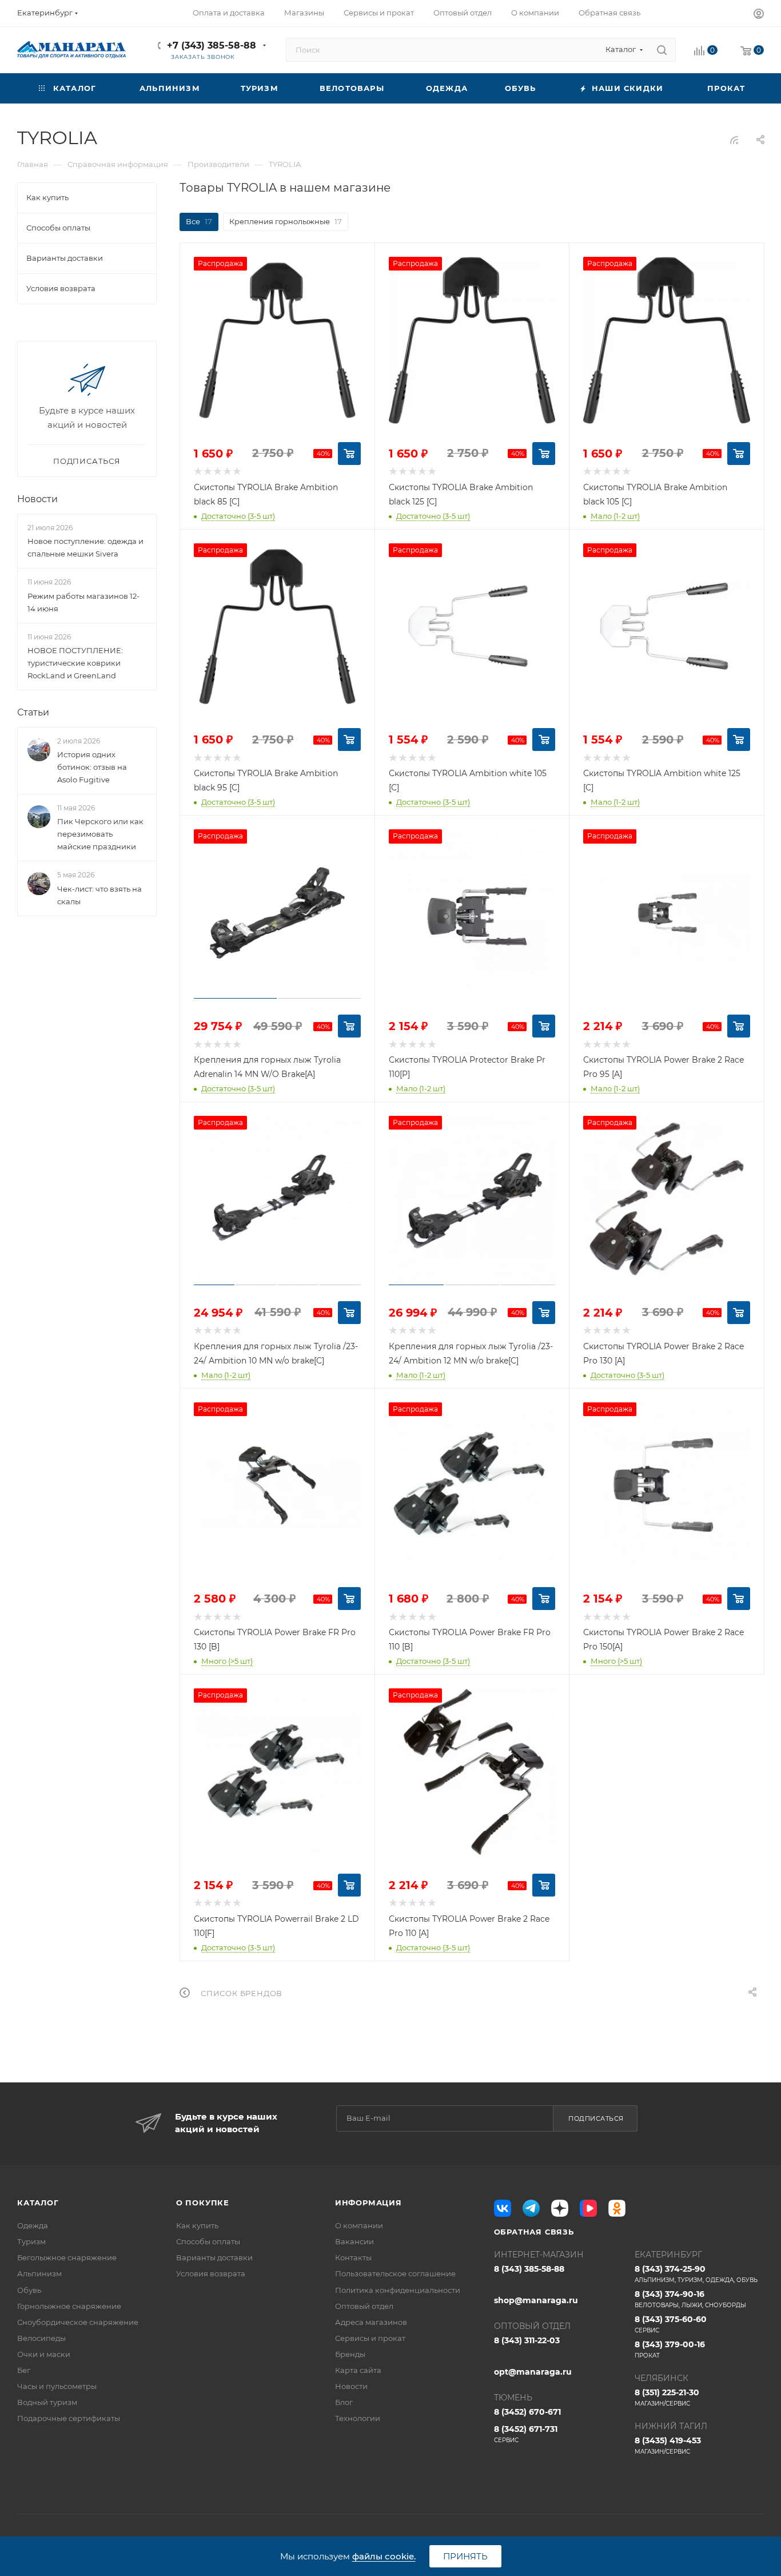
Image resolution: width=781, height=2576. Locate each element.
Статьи (33, 712)
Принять (465, 2556)
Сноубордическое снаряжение (78, 2322)
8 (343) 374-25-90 (696, 2274)
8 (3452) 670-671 (527, 2412)
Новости (37, 499)
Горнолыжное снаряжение (69, 2306)
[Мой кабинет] (759, 15)
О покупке (203, 2203)
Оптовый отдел (364, 2306)
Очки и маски (44, 2354)
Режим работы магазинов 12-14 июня (83, 602)
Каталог (38, 2203)
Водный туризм (47, 2402)
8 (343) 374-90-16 (690, 2299)
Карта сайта (358, 2370)
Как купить (197, 2225)
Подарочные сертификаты (69, 2418)
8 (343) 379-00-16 (670, 2349)
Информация (368, 2203)
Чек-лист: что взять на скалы (99, 895)
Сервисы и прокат (370, 2338)
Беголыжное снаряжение (67, 2257)
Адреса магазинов (371, 2322)
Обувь (29, 2290)
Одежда (33, 2225)
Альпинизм (39, 2273)
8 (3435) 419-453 (668, 2445)
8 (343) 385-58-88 (529, 2269)
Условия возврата (211, 2273)
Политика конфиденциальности (398, 2290)
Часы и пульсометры (57, 2386)
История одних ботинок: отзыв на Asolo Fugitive (92, 767)
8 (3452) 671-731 (526, 2434)
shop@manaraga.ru (536, 2300)
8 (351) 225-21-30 (667, 2397)
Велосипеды (41, 2338)
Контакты (353, 2257)
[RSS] (734, 140)
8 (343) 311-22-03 (527, 2340)
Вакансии (354, 2241)
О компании (359, 2225)
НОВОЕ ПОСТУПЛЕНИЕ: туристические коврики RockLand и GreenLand (75, 663)
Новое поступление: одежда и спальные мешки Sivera (85, 547)
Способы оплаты (208, 2241)
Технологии (358, 2418)
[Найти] (662, 50)
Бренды (350, 2354)
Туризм (31, 2241)
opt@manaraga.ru (533, 2372)
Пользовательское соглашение (395, 2273)
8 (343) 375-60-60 (671, 2324)
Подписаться (596, 2118)
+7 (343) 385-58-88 (212, 45)
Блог (344, 2402)
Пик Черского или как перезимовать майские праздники (100, 834)
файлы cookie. (384, 2556)
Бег (24, 2370)
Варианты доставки (214, 2257)
